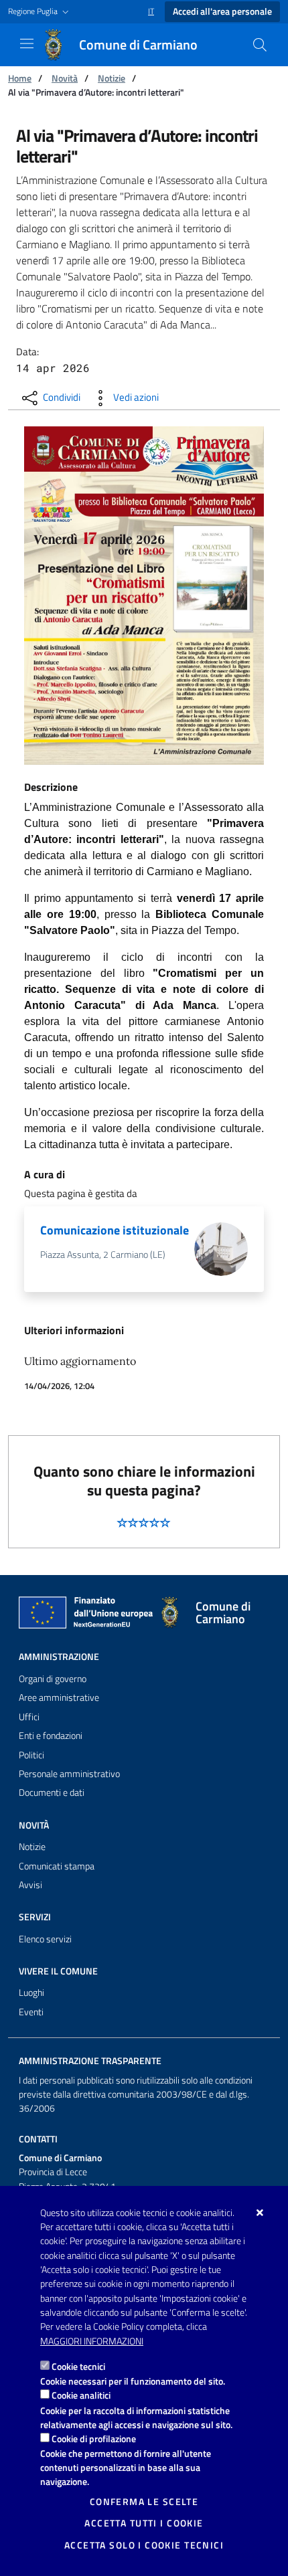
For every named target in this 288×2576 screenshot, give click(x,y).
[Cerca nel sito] (260, 45)
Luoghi (31, 1993)
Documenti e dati (52, 1792)
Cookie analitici (81, 2395)
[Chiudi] (260, 2213)
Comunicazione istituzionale (115, 1230)
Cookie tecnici (78, 2366)
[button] (40, 12)
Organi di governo (53, 1679)
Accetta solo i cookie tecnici (144, 2545)
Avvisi (30, 1885)
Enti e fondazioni (51, 1736)
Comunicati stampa (57, 1866)
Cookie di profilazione (94, 2439)
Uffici (29, 1717)
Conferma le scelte (144, 2502)
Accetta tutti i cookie (144, 2523)
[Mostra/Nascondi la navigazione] (27, 43)
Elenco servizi (45, 1939)
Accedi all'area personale (222, 11)
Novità (65, 78)
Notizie (112, 78)
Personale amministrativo (69, 1774)
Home (20, 78)
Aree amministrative (59, 1697)
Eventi (31, 2012)
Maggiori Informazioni (92, 2341)
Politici (31, 1755)
